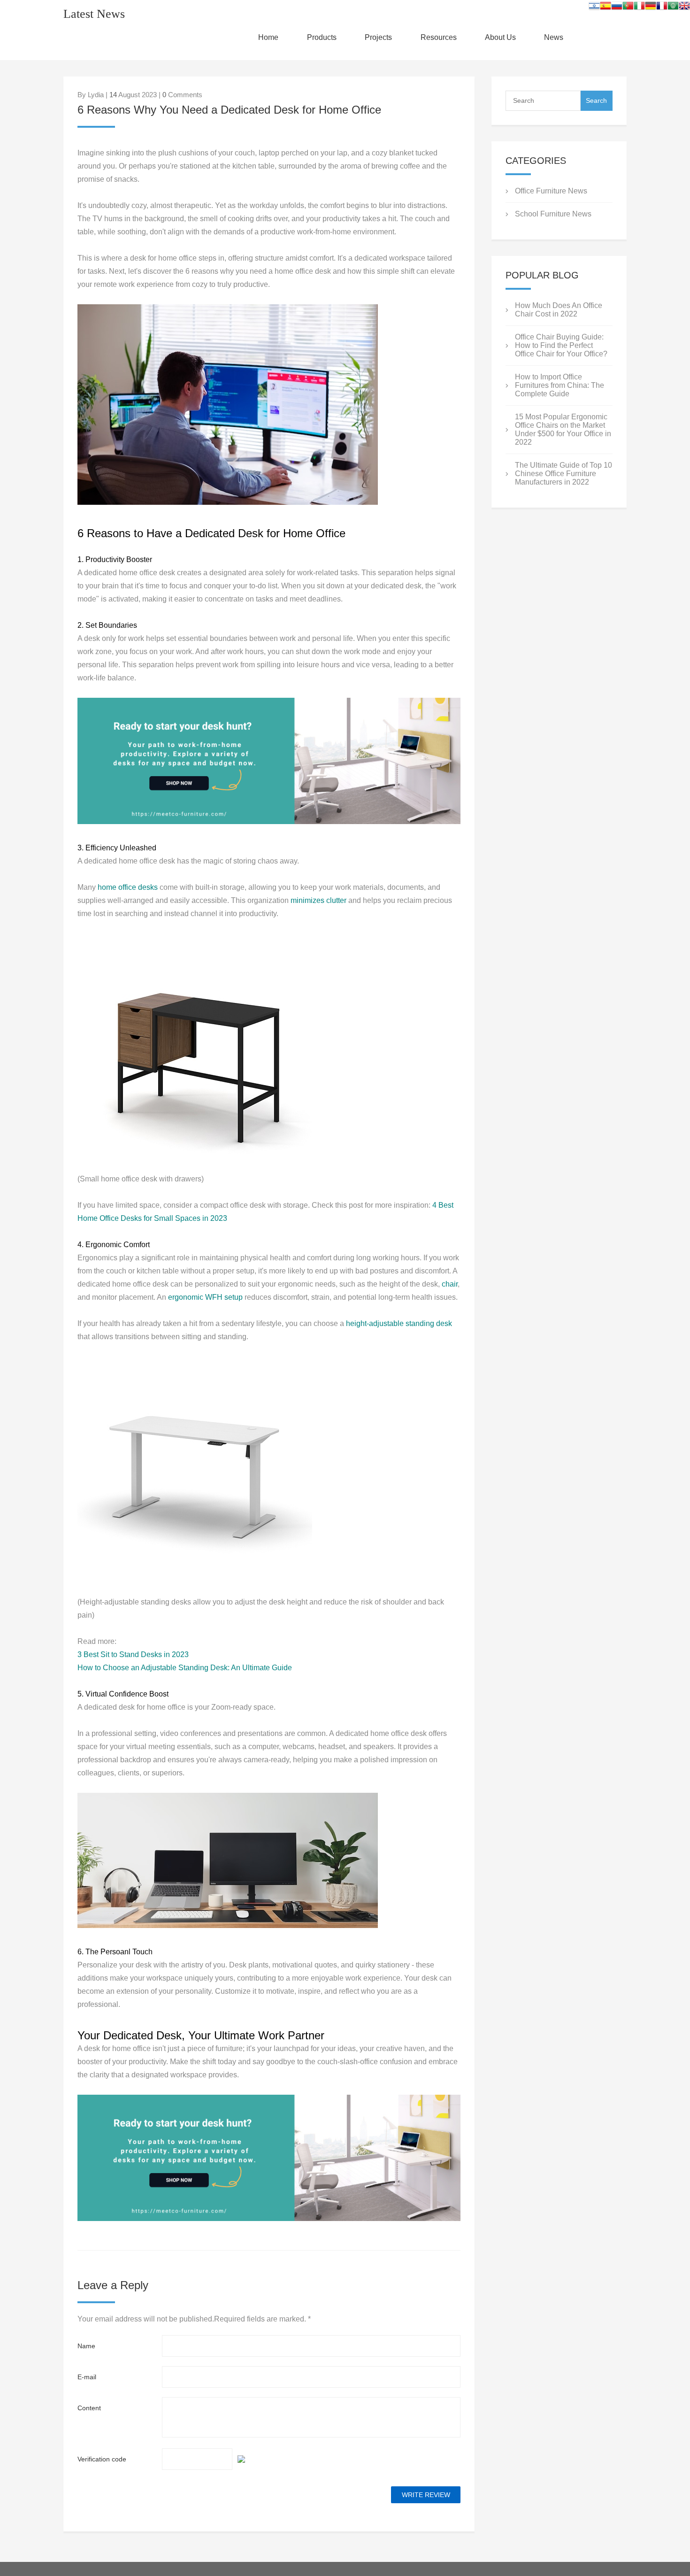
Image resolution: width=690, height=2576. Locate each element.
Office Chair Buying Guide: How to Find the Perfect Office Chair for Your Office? (561, 345)
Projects (378, 37)
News (554, 37)
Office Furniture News (551, 191)
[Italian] (639, 8)
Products (322, 37)
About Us (500, 37)
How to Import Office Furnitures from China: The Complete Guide (560, 385)
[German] (651, 8)
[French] (662, 8)
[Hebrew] (594, 8)
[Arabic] (673, 8)
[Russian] (617, 8)
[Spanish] (606, 8)
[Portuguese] (628, 8)
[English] (684, 8)
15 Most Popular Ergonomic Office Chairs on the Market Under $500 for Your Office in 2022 (563, 429)
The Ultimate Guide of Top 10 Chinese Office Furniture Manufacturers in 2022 (563, 474)
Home (268, 37)
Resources (439, 37)
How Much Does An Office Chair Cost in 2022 (559, 310)
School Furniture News (553, 214)
